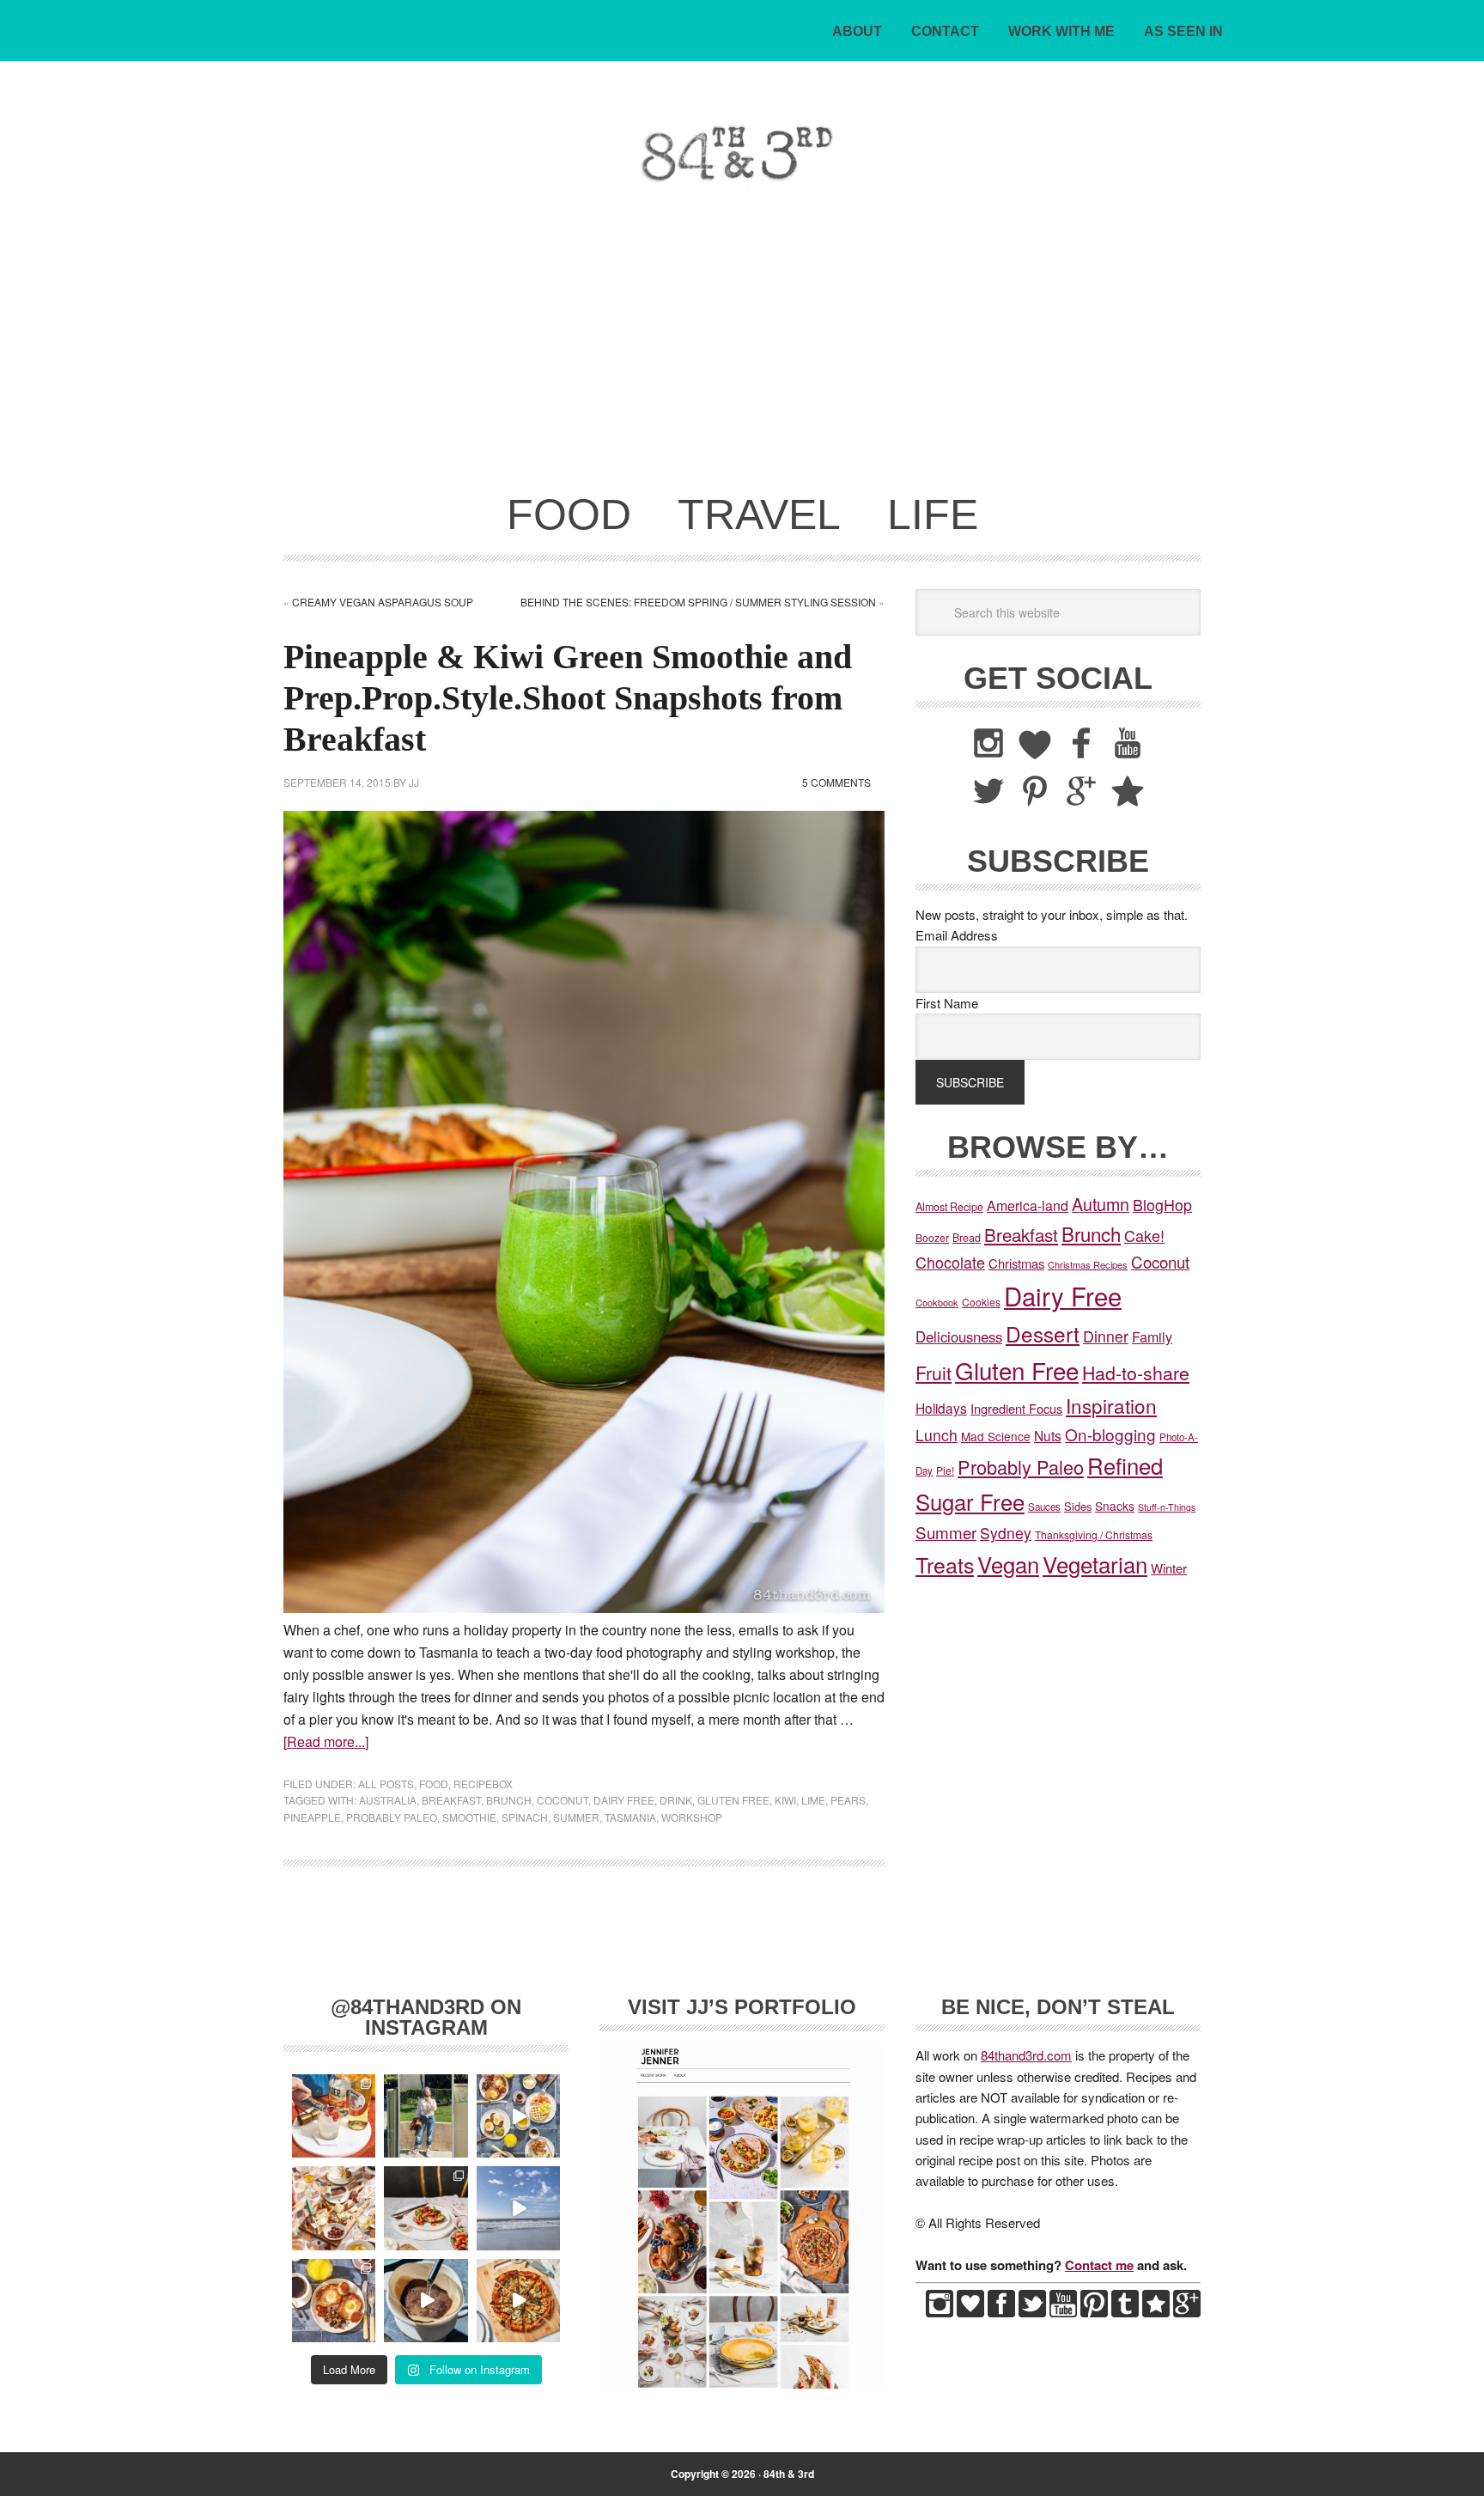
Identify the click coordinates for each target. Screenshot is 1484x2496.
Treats (945, 1564)
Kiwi (785, 1800)
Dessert (1043, 1333)
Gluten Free (733, 1800)
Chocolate (950, 1262)
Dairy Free (624, 1800)
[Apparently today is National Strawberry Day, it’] (426, 2208)
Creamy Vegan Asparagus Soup (383, 602)
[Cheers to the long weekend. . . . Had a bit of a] (334, 2116)
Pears (848, 1800)
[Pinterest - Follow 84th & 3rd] (1094, 2312)
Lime (813, 1800)
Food (434, 1784)
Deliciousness (959, 1336)
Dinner (1106, 1336)
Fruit (934, 1372)
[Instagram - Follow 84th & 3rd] (940, 2312)
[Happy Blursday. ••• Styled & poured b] (426, 2301)
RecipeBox (483, 1784)
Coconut (563, 1800)
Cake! (1144, 1235)
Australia (388, 1800)
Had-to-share (1136, 1372)
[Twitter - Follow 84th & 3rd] (1032, 2312)
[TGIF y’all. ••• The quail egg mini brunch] (518, 2116)
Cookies (981, 1302)
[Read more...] (326, 1741)
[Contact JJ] (1156, 2312)
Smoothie (469, 1817)
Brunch (509, 1800)
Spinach (525, 1817)
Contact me (1099, 2265)
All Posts (386, 1784)
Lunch (937, 1435)
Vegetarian (1095, 1564)
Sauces (1044, 1507)
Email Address (957, 935)
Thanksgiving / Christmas (1094, 1534)
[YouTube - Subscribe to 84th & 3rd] (1063, 2312)
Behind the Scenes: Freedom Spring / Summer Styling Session (698, 602)
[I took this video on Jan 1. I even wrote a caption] (518, 2208)
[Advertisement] (742, 350)
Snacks (1115, 1506)
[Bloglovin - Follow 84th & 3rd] (970, 2312)
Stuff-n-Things (1167, 1507)
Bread (967, 1238)
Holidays (941, 1408)
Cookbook (937, 1302)
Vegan (1008, 1564)
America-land (1028, 1205)
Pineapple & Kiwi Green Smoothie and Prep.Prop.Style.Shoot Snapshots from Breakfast (568, 698)
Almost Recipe (949, 1207)
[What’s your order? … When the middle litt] (334, 2301)
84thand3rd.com (1026, 2055)
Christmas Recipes (1088, 1264)
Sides (1078, 1506)
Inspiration (1111, 1405)
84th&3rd (403, 153)
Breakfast (451, 1800)
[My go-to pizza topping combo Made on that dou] (518, 2301)
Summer (576, 1817)
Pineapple (312, 1817)
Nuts (1048, 1435)
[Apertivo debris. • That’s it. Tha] (334, 2208)
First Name (947, 1003)
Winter (1169, 1568)
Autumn (1101, 1204)
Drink (676, 1800)
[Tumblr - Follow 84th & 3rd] (1125, 2312)
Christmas (1016, 1263)
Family (1152, 1336)
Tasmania (630, 1817)
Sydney (1006, 1533)
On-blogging (1110, 1434)
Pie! (945, 1470)
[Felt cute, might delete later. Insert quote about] (426, 2116)
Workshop (692, 1817)
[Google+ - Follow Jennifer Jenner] (1187, 2312)
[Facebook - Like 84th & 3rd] (1001, 2312)
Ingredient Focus (1016, 1408)
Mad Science (996, 1436)
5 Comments (836, 782)
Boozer (932, 1237)
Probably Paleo (392, 1817)
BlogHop (1162, 1205)
